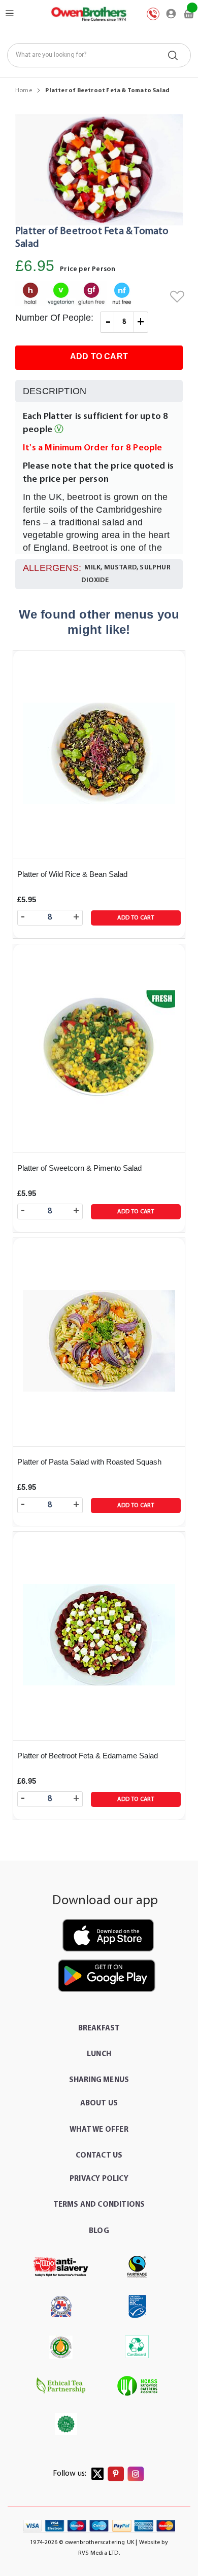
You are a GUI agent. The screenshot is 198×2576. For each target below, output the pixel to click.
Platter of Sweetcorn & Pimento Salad (79, 1168)
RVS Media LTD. (99, 2553)
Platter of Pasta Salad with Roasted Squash (89, 1462)
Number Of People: (54, 318)
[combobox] (99, 55)
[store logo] (88, 14)
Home (24, 91)
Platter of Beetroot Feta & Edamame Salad (88, 1756)
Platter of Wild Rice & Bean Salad (72, 874)
